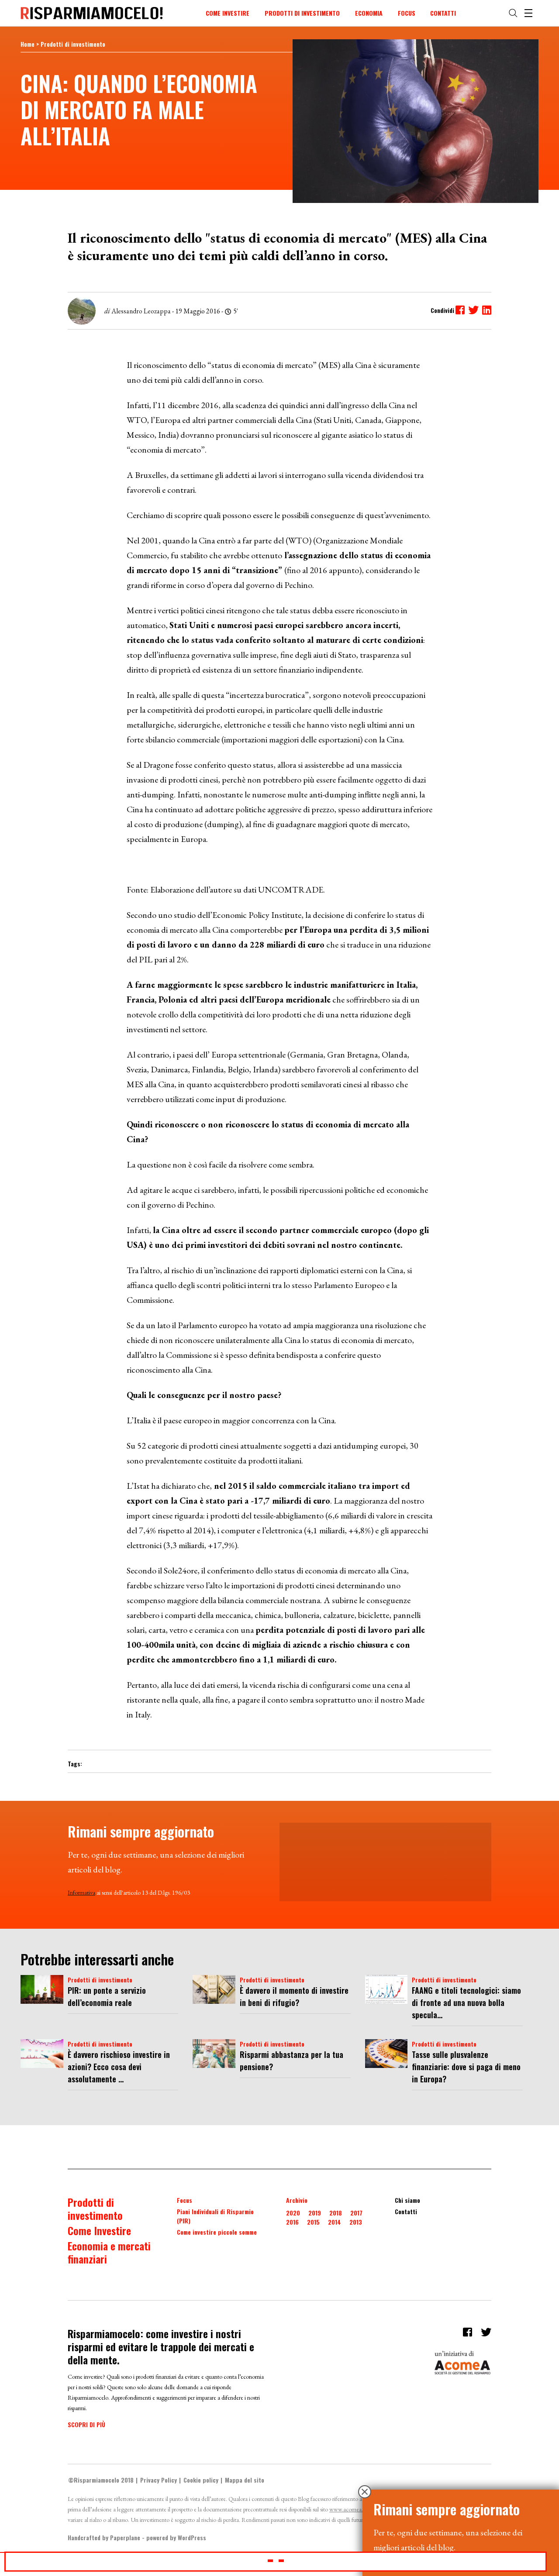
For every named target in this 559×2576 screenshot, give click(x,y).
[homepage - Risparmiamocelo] (92, 13)
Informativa (81, 1893)
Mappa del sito (245, 2480)
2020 (293, 2213)
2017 (356, 2213)
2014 (335, 2222)
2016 (292, 2222)
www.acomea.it (348, 2509)
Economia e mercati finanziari (109, 2252)
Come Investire (228, 13)
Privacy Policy (159, 2480)
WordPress (192, 2537)
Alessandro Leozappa (141, 311)
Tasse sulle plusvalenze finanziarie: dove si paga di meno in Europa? (466, 2067)
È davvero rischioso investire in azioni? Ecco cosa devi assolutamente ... (119, 2067)
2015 (313, 2222)
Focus (407, 13)
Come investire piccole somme (217, 2232)
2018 (336, 2213)
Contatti (443, 13)
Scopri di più (86, 2424)
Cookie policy (201, 2480)
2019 (315, 2213)
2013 (356, 2222)
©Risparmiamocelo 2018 (101, 2480)
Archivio (297, 2200)
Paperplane (125, 2537)
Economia (369, 13)
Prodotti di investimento (302, 13)
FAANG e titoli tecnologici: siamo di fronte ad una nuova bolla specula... (466, 2002)
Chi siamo (407, 2200)
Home (28, 44)
